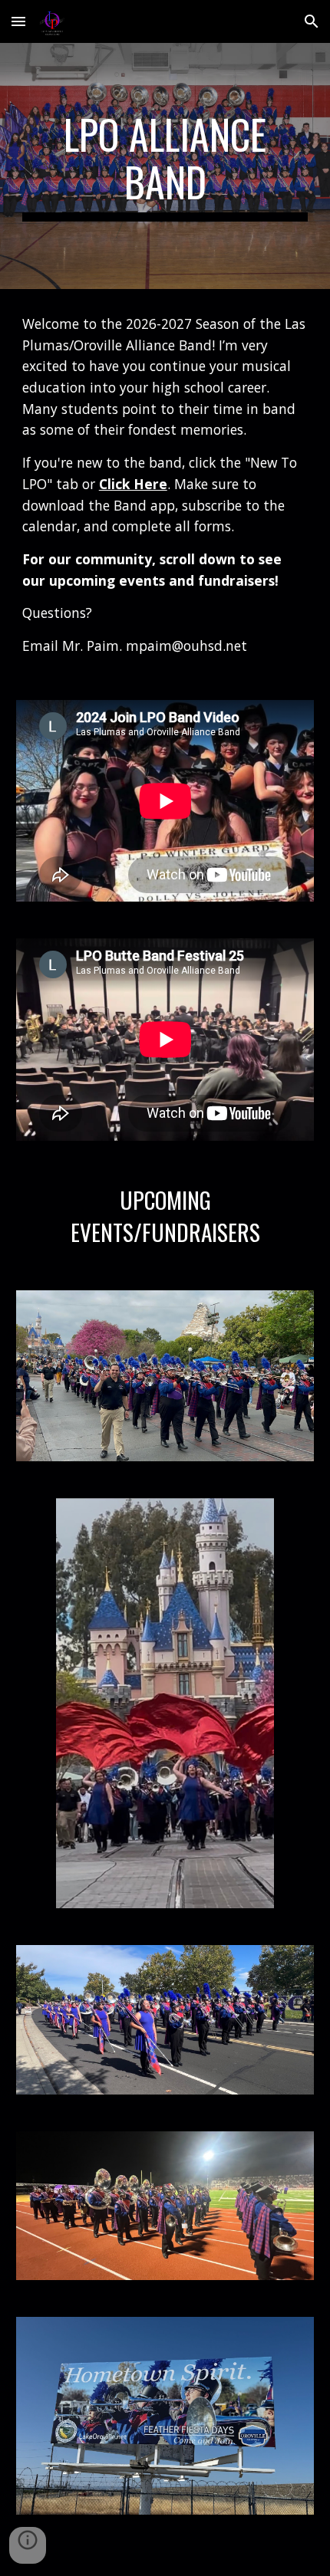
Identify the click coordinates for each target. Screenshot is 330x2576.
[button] (18, 21)
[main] (165, 166)
